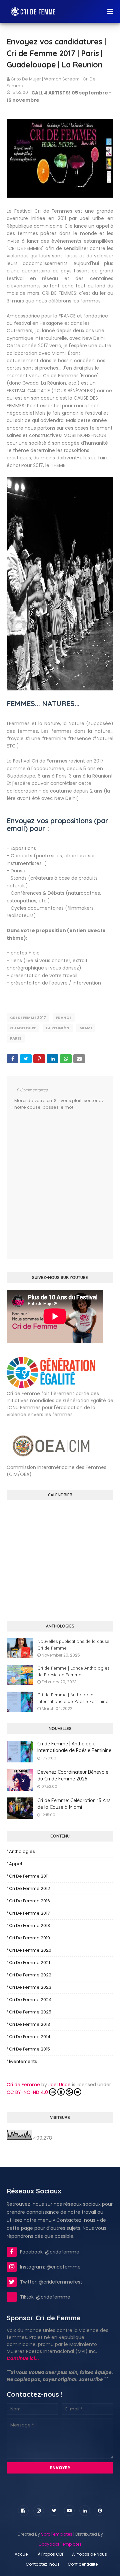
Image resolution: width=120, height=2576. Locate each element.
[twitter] (54, 2511)
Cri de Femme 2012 (29, 1888)
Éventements (23, 2061)
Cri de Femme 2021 (29, 1963)
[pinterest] (100, 2511)
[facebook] (23, 2511)
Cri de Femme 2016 (29, 1901)
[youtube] (69, 2511)
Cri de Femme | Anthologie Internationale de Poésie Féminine (73, 1698)
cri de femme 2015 (29, 2049)
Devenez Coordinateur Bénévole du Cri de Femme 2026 (73, 1775)
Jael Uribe (59, 2085)
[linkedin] (85, 2511)
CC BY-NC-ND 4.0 (27, 2092)
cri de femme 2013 (29, 2024)
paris (16, 1038)
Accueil (22, 2554)
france (64, 1018)
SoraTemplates (57, 2534)
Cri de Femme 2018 (29, 1925)
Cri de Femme (23, 2085)
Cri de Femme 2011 (29, 1876)
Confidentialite (83, 2564)
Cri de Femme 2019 (29, 1938)
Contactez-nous (43, 2564)
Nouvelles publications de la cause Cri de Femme (73, 1645)
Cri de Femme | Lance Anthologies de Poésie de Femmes (73, 1671)
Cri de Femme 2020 (30, 1950)
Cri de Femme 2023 (30, 1987)
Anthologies (22, 1851)
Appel (15, 1864)
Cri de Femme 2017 (28, 1018)
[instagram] (39, 2511)
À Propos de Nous (89, 2554)
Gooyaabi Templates (60, 2544)
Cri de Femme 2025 (30, 2012)
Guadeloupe (23, 1028)
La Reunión (58, 1028)
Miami (86, 1028)
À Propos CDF (51, 2554)
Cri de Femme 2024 (30, 2000)
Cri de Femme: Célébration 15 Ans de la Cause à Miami (74, 1804)
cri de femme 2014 (30, 2037)
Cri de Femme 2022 (30, 1975)
